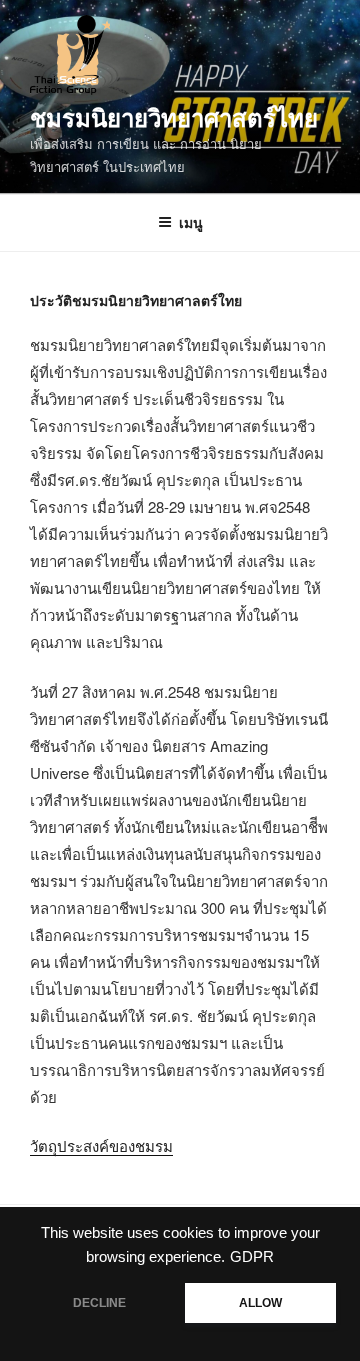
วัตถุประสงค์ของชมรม (101, 1145)
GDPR (252, 1257)
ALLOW (260, 1303)
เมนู (191, 222)
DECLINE (99, 1303)
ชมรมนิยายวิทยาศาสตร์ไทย (174, 117)
